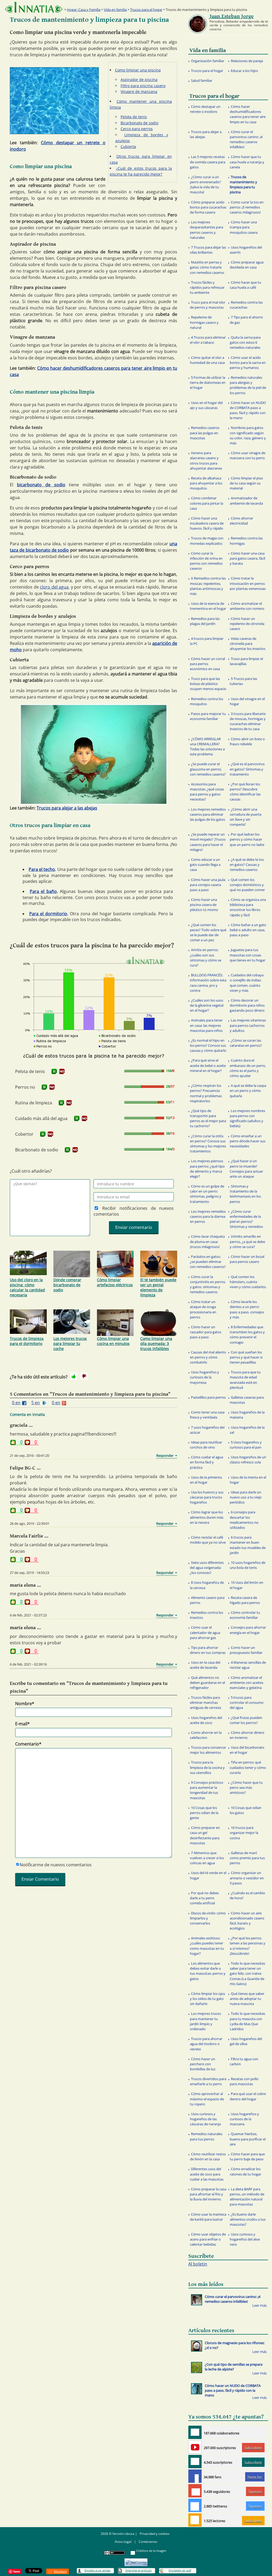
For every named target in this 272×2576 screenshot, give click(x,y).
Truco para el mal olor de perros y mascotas (208, 305)
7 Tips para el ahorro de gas (246, 320)
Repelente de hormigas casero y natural (204, 322)
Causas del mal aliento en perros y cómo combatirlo (208, 1357)
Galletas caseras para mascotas (247, 1400)
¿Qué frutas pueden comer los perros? (246, 1720)
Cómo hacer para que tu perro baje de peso (247, 2156)
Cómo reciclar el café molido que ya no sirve (208, 1540)
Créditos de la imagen (151, 2551)
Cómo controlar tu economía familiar (245, 1615)
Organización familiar (208, 61)
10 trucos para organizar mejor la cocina (244, 1833)
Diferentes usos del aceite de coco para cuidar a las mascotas (207, 2174)
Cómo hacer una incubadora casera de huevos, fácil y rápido (207, 523)
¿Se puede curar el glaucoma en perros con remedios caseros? (208, 769)
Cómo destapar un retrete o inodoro (205, 109)
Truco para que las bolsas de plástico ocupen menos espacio (208, 684)
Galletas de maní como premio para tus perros (247, 1858)
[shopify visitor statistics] (136, 2560)
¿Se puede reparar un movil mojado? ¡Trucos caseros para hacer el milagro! (208, 842)
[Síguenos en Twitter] (195, 2505)
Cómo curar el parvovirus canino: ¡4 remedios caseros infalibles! (246, 139)
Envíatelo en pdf (180, 2570)
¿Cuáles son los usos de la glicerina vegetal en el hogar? (207, 1005)
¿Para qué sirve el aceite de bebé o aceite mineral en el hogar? (208, 1065)
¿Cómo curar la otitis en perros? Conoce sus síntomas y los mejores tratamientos (208, 1144)
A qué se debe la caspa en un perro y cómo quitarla (248, 1091)
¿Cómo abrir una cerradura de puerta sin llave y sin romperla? (246, 817)
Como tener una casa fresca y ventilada (207, 1415)
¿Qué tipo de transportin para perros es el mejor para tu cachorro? (208, 1118)
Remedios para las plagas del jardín (205, 621)
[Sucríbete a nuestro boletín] (195, 2462)
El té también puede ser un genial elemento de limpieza (158, 1287)
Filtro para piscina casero (143, 86)
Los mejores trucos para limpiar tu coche (70, 1344)
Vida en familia (115, 10)
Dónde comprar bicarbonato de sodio (67, 1285)
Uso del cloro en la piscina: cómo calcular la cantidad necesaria (27, 1287)
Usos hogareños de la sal (247, 1430)
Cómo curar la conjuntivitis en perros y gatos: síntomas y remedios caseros (208, 1284)
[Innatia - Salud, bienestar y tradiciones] (34, 7)
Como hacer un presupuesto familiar (246, 1650)
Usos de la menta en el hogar (248, 1480)
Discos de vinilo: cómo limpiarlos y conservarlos (208, 1918)
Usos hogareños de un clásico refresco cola (248, 1460)
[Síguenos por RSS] (195, 2520)
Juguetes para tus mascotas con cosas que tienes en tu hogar (248, 955)
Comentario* (28, 1744)
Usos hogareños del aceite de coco (206, 1720)
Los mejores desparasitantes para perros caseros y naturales (207, 230)
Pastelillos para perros (208, 1397)
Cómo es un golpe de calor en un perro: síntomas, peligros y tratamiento (207, 1194)
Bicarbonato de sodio (139, 123)
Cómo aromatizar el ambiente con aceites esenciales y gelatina (246, 1683)
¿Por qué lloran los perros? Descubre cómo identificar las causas (245, 792)
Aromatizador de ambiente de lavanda (246, 501)
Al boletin (198, 2264)
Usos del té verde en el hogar (208, 1875)
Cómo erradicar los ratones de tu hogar (245, 2171)
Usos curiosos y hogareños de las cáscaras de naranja (205, 2119)
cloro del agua (54, 587)
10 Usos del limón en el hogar (246, 1585)
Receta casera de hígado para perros (245, 1600)
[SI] (54, 1071)
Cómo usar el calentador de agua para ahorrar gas (205, 1632)
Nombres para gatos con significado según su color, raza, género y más (248, 435)
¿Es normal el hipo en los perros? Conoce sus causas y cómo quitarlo (208, 1045)
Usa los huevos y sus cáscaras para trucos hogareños (207, 1497)
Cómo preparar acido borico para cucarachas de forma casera (208, 207)
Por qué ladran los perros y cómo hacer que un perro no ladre (247, 839)
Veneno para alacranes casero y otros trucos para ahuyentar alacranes (206, 461)
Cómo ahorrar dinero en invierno (247, 1735)
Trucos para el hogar (146, 10)
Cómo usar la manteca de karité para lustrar (208, 2217)
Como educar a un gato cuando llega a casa (205, 865)
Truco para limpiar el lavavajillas (246, 661)
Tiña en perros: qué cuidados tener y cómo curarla (248, 1767)
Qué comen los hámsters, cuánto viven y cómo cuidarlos (248, 1282)
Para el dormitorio (48, 914)
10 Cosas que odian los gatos (246, 1810)
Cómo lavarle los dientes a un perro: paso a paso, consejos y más (247, 1309)
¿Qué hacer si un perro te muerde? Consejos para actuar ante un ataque (246, 1169)
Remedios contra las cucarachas (246, 305)
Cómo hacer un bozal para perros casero (247, 1259)
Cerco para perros (137, 129)
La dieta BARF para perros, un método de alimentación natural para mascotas (247, 2197)
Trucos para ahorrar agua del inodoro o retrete (206, 2044)
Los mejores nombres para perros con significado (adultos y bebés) (247, 1118)
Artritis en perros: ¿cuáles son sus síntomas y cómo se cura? (206, 957)
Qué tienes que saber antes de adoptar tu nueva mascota (247, 1999)
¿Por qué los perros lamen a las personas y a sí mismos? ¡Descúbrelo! (248, 1946)
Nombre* (25, 1704)
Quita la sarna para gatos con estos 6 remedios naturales (245, 342)
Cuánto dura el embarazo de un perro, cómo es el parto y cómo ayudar (248, 1068)
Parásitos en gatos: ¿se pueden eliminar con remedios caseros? (208, 1262)
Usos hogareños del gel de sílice (246, 2041)
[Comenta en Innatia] (195, 2432)
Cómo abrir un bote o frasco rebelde (247, 741)
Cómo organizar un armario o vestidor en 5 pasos (247, 1878)
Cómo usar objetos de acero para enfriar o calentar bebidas (208, 2239)
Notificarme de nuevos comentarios (56, 1865)
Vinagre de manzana (139, 91)
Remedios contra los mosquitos (207, 701)
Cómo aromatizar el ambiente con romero (247, 606)
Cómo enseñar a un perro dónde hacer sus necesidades (248, 1141)
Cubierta (128, 146)
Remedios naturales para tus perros (206, 2136)
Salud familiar (202, 80)
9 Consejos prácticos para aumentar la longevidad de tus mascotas (207, 1790)
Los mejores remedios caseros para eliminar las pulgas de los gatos (208, 814)
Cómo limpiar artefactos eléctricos (115, 1282)
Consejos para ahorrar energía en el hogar (248, 1630)
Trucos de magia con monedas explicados (207, 541)
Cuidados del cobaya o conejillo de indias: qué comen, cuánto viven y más (247, 983)
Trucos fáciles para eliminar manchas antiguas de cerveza (205, 1702)
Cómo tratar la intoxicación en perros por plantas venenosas (248, 583)
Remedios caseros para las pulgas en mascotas (205, 433)
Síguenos (255, 2491)
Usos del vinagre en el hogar (247, 701)
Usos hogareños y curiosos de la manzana (244, 2119)
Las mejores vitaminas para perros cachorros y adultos (248, 1025)
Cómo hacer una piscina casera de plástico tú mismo (204, 905)
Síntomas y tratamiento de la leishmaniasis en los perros (245, 1194)
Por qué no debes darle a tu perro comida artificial (204, 1898)
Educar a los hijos (244, 71)
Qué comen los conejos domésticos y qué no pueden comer (247, 885)
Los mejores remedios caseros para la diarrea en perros (208, 1216)
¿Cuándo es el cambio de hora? (247, 1895)
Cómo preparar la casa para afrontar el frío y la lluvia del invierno (208, 2194)
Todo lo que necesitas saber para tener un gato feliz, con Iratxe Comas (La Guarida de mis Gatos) (247, 1973)
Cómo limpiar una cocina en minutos (113, 1341)
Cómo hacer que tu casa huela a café (245, 285)
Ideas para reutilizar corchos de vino (206, 1445)
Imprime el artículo (139, 2570)
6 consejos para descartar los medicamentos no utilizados (244, 1520)
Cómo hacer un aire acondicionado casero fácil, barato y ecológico (247, 1921)
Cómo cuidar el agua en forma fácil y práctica (207, 1462)
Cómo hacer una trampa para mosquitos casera (244, 227)
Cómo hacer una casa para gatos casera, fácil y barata (247, 558)
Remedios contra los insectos (207, 1615)
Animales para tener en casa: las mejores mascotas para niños (206, 1025)
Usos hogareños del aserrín (246, 250)
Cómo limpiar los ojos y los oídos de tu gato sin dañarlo (207, 1999)
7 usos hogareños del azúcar (207, 1430)
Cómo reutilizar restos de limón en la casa (208, 2156)
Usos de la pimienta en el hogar (206, 1480)
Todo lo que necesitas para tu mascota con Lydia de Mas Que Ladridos (247, 2021)
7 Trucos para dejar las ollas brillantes (208, 250)
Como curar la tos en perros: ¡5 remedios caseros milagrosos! (247, 207)
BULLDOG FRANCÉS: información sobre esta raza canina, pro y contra (208, 983)
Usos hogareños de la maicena (247, 1415)
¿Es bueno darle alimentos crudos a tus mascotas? (248, 2219)
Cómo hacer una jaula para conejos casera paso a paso (208, 885)
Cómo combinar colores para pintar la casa (207, 503)
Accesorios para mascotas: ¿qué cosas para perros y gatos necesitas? (207, 792)
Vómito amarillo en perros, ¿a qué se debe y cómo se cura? (247, 1241)
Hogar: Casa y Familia (84, 10)
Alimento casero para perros (207, 1600)
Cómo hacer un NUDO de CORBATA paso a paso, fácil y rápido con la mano (248, 410)
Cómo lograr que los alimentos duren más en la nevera (207, 1517)
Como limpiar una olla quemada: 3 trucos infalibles (156, 1344)
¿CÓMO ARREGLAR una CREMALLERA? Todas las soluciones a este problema (207, 747)
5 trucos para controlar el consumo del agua (247, 1702)
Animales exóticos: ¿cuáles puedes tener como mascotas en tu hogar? (207, 1946)
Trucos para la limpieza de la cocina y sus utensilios (207, 1767)
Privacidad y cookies (155, 2534)
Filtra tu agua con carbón (244, 2061)
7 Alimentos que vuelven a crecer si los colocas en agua (207, 1858)
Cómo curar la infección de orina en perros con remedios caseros (206, 561)
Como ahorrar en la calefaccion (206, 1735)
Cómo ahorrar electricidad (241, 521)
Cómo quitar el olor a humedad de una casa (207, 360)
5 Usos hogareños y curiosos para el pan (246, 1445)
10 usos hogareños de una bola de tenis (248, 1565)
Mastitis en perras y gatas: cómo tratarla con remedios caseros (207, 267)
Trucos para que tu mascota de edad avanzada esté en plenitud (245, 1380)
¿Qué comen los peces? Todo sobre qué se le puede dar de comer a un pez (208, 933)
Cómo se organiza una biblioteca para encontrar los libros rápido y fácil (248, 907)
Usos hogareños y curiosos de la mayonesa (205, 1377)
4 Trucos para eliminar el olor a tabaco (208, 340)
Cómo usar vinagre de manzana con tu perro (248, 455)
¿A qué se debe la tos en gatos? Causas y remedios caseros (247, 865)
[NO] (62, 1071)
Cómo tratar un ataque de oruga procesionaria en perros (203, 1309)
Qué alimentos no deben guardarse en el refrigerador (207, 1683)
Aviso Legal (123, 2542)
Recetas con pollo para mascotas (244, 2081)
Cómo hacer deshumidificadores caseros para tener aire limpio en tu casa (248, 114)
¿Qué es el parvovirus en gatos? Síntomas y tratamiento (247, 769)
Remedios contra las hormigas (246, 541)
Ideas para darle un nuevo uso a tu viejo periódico (246, 1497)
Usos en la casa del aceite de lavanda (205, 1665)
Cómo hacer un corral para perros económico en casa (207, 664)
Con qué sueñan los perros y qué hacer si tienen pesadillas (246, 1357)
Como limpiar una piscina (138, 70)
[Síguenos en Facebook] (195, 2476)
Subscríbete (253, 2448)
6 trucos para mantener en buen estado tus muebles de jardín (248, 1545)
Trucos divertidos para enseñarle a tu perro (208, 2081)
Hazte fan (255, 2477)
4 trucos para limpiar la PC (207, 641)
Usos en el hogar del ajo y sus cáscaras (206, 405)
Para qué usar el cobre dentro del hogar (248, 2096)
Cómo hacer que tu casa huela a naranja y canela (247, 162)
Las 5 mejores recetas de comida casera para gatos (208, 162)
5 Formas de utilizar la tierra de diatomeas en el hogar (208, 382)
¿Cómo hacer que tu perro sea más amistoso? (246, 1787)
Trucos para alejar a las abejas (67, 808)
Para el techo (42, 869)
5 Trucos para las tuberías (243, 681)
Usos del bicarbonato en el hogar (247, 1750)
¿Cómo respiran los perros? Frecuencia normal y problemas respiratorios (206, 1093)
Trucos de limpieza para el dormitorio (27, 1341)
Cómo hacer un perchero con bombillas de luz (203, 2064)
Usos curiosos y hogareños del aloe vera (245, 2239)
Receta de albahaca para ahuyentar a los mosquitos (206, 483)
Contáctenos (148, 2542)
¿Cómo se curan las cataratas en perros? (246, 1043)
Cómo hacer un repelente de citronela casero (247, 624)
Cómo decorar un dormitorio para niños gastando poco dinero (247, 1005)
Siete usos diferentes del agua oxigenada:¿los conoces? (207, 1568)
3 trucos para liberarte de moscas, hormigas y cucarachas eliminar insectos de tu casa (248, 721)
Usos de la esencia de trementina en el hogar (208, 606)
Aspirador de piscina (139, 80)
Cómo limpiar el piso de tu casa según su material (246, 483)
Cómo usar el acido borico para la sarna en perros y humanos (248, 363)
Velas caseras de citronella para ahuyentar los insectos (248, 644)
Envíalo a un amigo (98, 2570)
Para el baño (43, 891)
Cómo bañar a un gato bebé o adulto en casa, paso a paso (248, 930)
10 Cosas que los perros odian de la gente (204, 1813)
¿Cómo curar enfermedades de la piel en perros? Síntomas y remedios (246, 1219)
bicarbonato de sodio (41, 485)
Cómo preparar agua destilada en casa (247, 265)
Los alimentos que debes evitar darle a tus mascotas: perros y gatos (208, 1971)
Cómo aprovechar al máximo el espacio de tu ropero (207, 2099)
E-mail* (22, 1724)
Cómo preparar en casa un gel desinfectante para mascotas (205, 1835)
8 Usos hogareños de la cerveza (207, 1585)
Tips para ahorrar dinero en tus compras (208, 1650)
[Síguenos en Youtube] (195, 2447)
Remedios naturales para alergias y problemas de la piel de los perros (248, 385)
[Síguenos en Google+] (195, 2491)
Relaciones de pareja (247, 61)
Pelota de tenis (134, 117)
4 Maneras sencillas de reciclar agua (248, 1665)
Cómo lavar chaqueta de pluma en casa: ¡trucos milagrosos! (207, 1241)
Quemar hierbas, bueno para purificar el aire (248, 2139)
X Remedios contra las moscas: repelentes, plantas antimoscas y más (208, 586)
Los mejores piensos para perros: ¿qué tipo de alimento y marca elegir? (207, 1169)
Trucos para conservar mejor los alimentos (208, 1750)
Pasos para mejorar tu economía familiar (208, 716)
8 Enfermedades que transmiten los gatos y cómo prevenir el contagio (247, 1335)
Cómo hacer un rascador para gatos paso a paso (206, 1332)
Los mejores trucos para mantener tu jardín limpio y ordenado (205, 2021)
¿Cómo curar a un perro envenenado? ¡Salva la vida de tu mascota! (205, 185)
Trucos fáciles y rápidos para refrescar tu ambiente (207, 287)
